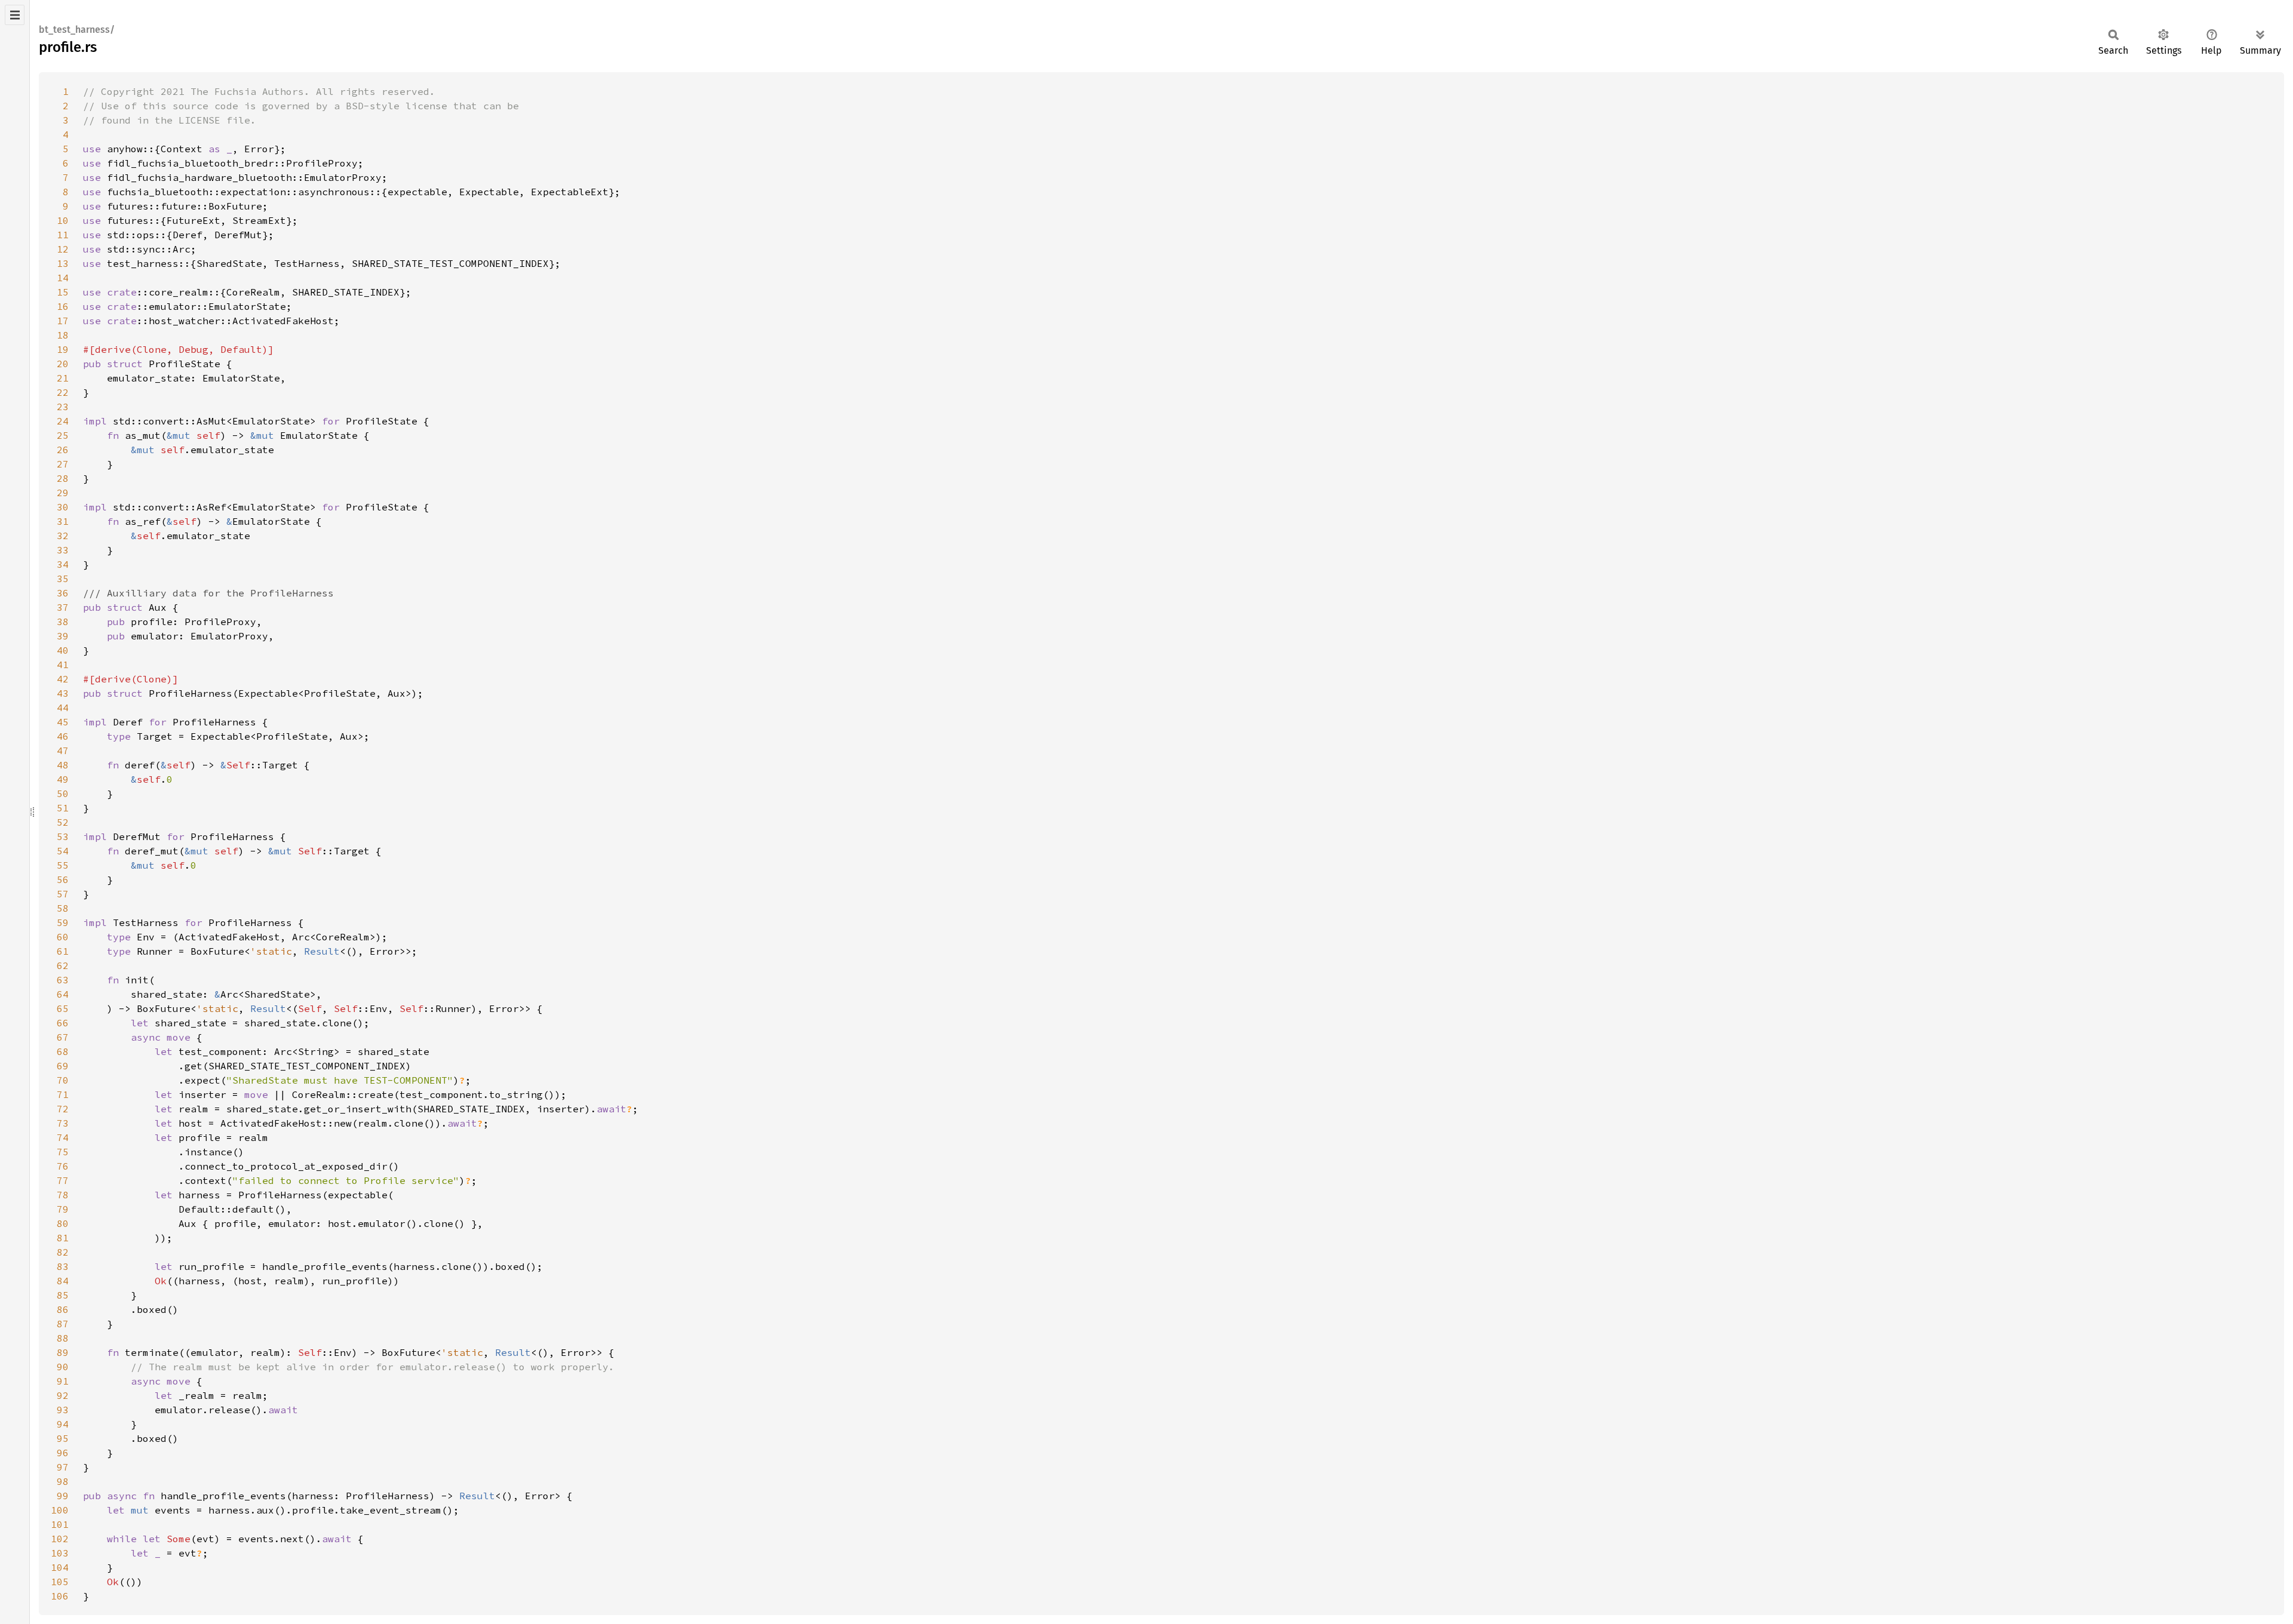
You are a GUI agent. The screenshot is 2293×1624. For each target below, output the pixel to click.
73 (63, 1123)
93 (63, 1410)
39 (63, 636)
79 (63, 1209)
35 (63, 579)
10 (63, 220)
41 (63, 665)
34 (63, 564)
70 (63, 1080)
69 (63, 1066)
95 (63, 1438)
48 (63, 765)
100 (60, 1510)
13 (63, 263)
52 (63, 822)
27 (63, 464)
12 (63, 249)
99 (63, 1496)
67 (63, 1037)
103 (60, 1553)
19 (63, 349)
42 (63, 679)
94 (63, 1424)
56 (63, 879)
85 (63, 1295)
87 (63, 1324)
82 (63, 1252)
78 (63, 1195)
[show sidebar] (15, 15)
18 (63, 335)
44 (63, 708)
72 (63, 1109)
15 (63, 292)
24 (63, 421)
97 (63, 1467)
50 (63, 793)
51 (63, 808)
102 (60, 1539)
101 (60, 1524)
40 (63, 650)
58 (63, 908)
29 (63, 493)
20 (63, 364)
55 (63, 865)
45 (63, 722)
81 (63, 1238)
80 (63, 1223)
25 (63, 435)
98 (63, 1481)
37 (63, 607)
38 (63, 622)
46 (63, 736)
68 (63, 1051)
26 (63, 450)
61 (63, 951)
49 (63, 779)
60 (63, 937)
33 (63, 550)
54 (63, 851)
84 (63, 1281)
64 (63, 994)
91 (63, 1381)
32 (63, 536)
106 (60, 1596)
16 (63, 306)
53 (63, 836)
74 (63, 1137)
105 (60, 1582)
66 (63, 1023)
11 (63, 235)
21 (63, 378)
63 (63, 980)
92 (63, 1395)
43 (63, 693)
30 (63, 507)
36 (63, 593)
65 (63, 1008)
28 (63, 478)
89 (63, 1352)
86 (63, 1309)
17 (63, 321)
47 (63, 751)
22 (63, 392)
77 (63, 1180)
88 (63, 1338)
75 (63, 1152)
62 (63, 965)
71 (63, 1094)
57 (63, 894)
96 (63, 1453)
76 (63, 1166)
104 (60, 1567)
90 (63, 1367)
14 (63, 278)
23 (63, 407)
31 (63, 521)
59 (63, 922)
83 (63, 1266)
